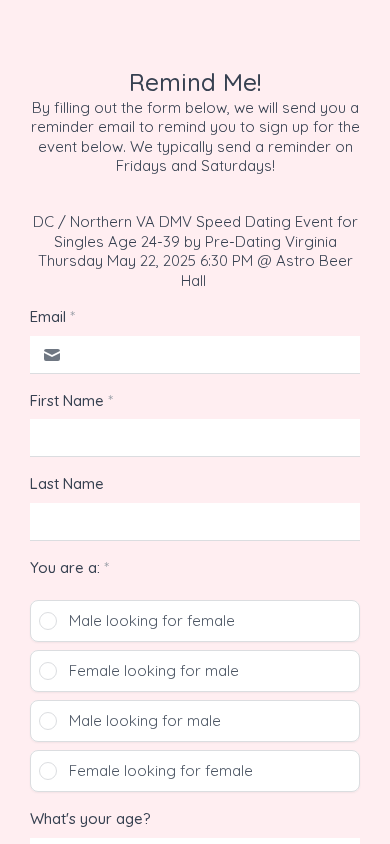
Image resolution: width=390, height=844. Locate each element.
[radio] (195, 621)
